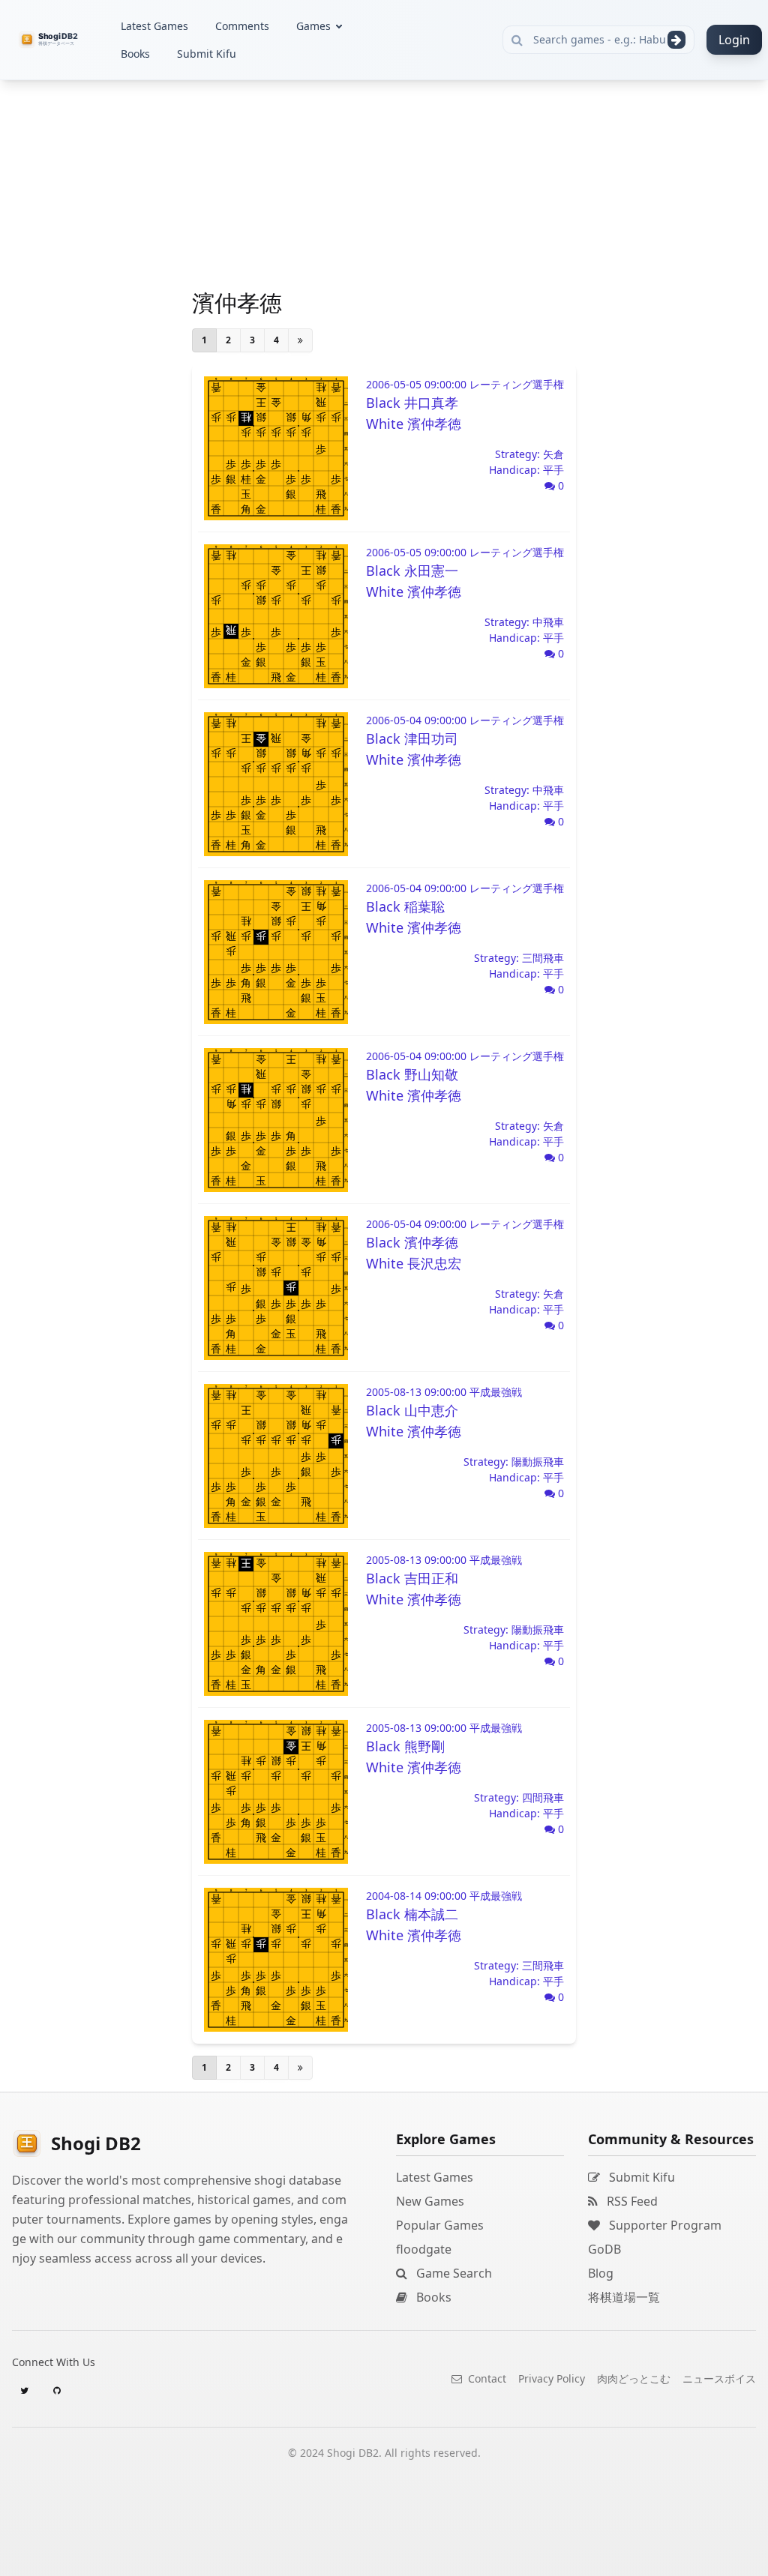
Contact (486, 2378)
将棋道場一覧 (624, 2297)
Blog (601, 2273)
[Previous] (300, 340)
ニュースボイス (719, 2378)
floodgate (424, 2249)
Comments (242, 26)
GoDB (604, 2249)
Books (135, 54)
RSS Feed (631, 2201)
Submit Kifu (207, 54)
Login (734, 40)
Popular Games (440, 2225)
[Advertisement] (112, 304)
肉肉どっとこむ (634, 2378)
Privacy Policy (552, 2378)
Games (313, 26)
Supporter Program (664, 2225)
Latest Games (154, 26)
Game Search (453, 2273)
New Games (430, 2201)
